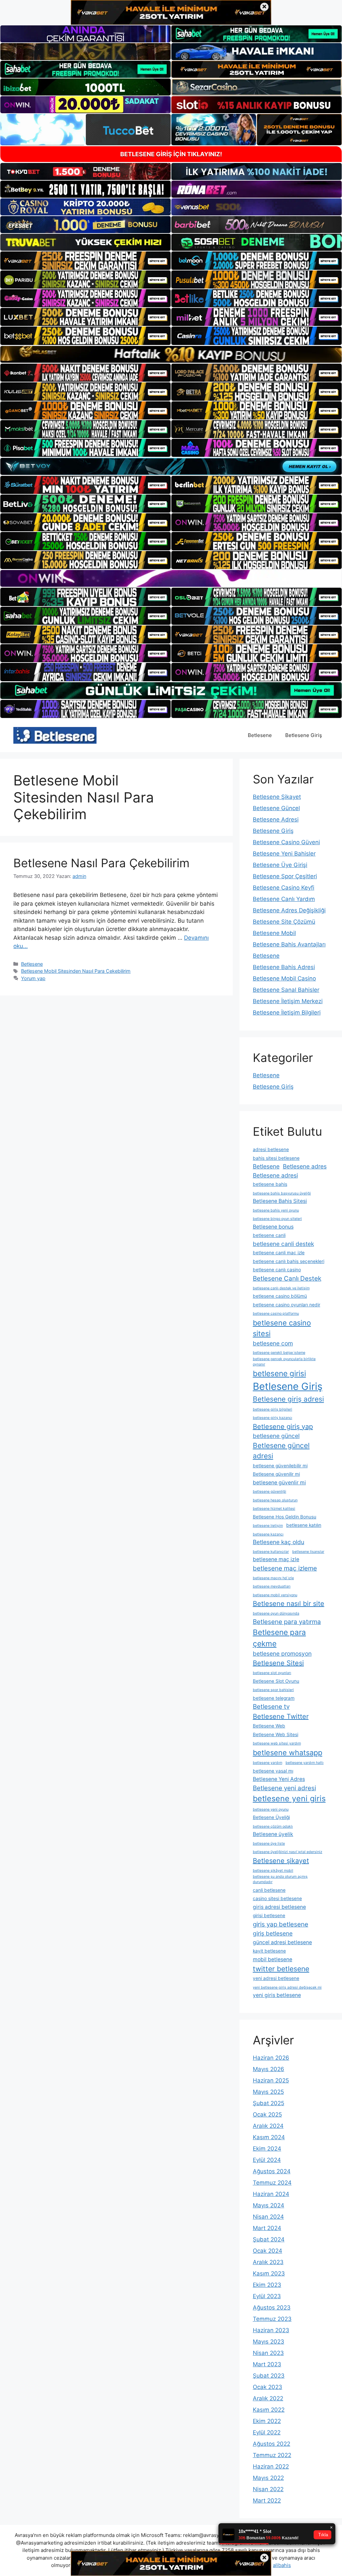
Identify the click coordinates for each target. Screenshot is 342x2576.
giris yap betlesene (281, 1924)
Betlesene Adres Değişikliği (289, 910)
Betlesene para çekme (279, 1638)
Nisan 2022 (268, 2489)
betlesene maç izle (276, 1559)
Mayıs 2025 (268, 2092)
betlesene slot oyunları (272, 1673)
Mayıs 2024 (269, 2205)
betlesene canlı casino (277, 1270)
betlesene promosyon (282, 1653)
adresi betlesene (271, 1149)
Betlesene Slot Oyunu (276, 1681)
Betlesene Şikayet (277, 797)
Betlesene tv (271, 1707)
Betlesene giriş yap (283, 1427)
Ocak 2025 (267, 2114)
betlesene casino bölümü (280, 1296)
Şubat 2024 (269, 2239)
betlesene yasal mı (273, 1771)
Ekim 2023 (267, 2285)
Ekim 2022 (267, 2421)
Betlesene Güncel (276, 808)
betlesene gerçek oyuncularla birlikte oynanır (284, 1362)
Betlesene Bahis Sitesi (280, 1201)
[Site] (85, 260)
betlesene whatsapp (288, 1753)
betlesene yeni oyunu (271, 1809)
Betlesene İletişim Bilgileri (287, 1013)
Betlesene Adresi (276, 819)
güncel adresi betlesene (282, 1942)
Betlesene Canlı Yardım (284, 899)
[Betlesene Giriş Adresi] (55, 735)
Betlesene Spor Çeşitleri (285, 876)
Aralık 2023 (268, 2262)
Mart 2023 (267, 2364)
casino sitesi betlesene (277, 1898)
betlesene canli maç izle (279, 1253)
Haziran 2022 (271, 2466)
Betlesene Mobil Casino (284, 978)
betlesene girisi (279, 1373)
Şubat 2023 (269, 2376)
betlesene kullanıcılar (271, 1552)
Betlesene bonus (273, 1227)
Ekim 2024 (267, 2149)
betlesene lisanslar (308, 1552)
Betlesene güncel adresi (281, 1451)
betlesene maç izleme (285, 1568)
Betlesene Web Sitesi (276, 1734)
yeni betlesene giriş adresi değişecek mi (287, 1987)
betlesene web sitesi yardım (277, 1743)
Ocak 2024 (268, 2251)
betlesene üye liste (269, 1844)
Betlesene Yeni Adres (279, 1779)
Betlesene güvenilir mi (276, 1474)
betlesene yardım (268, 1763)
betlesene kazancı (268, 1534)
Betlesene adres (305, 1166)
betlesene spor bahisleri (273, 1690)
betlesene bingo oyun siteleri (277, 1219)
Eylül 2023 (267, 2296)
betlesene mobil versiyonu (275, 1595)
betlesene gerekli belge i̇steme (279, 1353)
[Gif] (171, 354)
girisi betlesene (269, 1915)
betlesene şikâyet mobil (273, 1871)
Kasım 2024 (269, 2137)
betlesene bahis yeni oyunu (276, 1210)
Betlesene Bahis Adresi (284, 967)
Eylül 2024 (267, 2160)
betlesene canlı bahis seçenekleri (289, 1261)
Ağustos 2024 (272, 2171)
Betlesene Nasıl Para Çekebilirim (101, 863)
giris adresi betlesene (279, 1907)
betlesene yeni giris (289, 1799)
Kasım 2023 (269, 2273)
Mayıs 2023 (269, 2342)
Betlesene (260, 735)
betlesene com (273, 1343)
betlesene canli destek (283, 1244)
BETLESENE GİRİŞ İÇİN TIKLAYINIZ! (171, 154)
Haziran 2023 (271, 2330)
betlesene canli (269, 1235)
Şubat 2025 (269, 2103)
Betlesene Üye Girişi (280, 865)
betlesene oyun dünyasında (276, 1613)
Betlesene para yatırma (287, 1622)
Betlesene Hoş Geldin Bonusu (285, 1517)
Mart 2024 (267, 2228)
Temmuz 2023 (272, 2319)
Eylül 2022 (267, 2432)
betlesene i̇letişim (268, 1526)
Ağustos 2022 (272, 2444)
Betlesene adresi (275, 1175)
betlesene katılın (304, 1525)
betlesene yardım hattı (305, 1763)
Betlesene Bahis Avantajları (289, 944)
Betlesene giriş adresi (288, 1399)
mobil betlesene (273, 1959)
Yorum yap (33, 978)
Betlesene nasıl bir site (289, 1604)
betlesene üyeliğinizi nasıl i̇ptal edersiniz (288, 1852)
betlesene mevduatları (272, 1586)
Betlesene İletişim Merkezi (288, 1001)
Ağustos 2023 (272, 2308)
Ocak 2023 (268, 2387)
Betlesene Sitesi (278, 1663)
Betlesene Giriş (304, 735)
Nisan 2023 (268, 2353)
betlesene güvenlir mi (279, 1483)
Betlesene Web (269, 1726)
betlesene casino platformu (276, 1314)
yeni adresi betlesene (276, 1978)
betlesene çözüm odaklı (273, 1826)
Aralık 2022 (268, 2398)
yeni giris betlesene (277, 1995)
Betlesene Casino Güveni (286, 842)
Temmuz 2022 (272, 2455)
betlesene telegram (274, 1698)
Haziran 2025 (271, 2080)
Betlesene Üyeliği (271, 1817)
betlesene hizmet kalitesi (274, 1509)
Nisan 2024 (268, 2217)
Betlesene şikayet (281, 1861)
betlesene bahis (270, 1184)
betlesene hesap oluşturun (275, 1500)
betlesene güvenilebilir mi (280, 1466)
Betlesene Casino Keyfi (284, 888)
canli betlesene (269, 1890)
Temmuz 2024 (272, 2183)
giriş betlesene (273, 1933)
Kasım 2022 (269, 2410)
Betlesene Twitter (281, 1716)
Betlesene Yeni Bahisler (284, 854)
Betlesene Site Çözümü (284, 922)
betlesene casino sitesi (282, 1328)
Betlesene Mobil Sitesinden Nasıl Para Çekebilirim (76, 971)
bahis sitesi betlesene (276, 1158)
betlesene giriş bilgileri (273, 1409)
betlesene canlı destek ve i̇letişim (281, 1288)
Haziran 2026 (271, 2058)
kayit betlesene (269, 1951)
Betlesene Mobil (274, 933)
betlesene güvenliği (270, 1492)
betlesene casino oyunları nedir (287, 1305)
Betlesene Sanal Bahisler (286, 990)
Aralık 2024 (268, 2126)
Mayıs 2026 (269, 2069)
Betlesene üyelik (273, 1834)
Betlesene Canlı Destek (287, 1278)
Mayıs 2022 (268, 2478)
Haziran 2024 (271, 2194)
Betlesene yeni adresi (284, 1788)
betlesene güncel (276, 1436)
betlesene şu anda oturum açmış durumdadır (280, 1879)
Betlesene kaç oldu (279, 1542)
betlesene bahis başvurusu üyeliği (282, 1193)
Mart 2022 (267, 2501)
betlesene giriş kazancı (273, 1418)
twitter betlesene (281, 1969)
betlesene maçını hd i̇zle (273, 1578)
